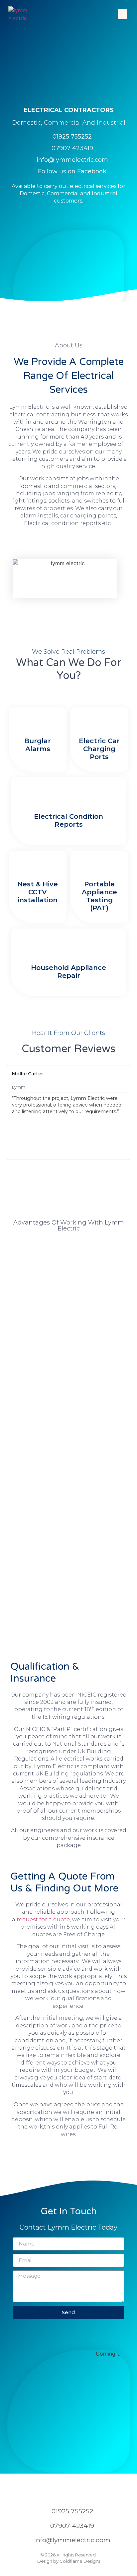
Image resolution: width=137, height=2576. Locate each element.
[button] (122, 14)
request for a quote (43, 1919)
